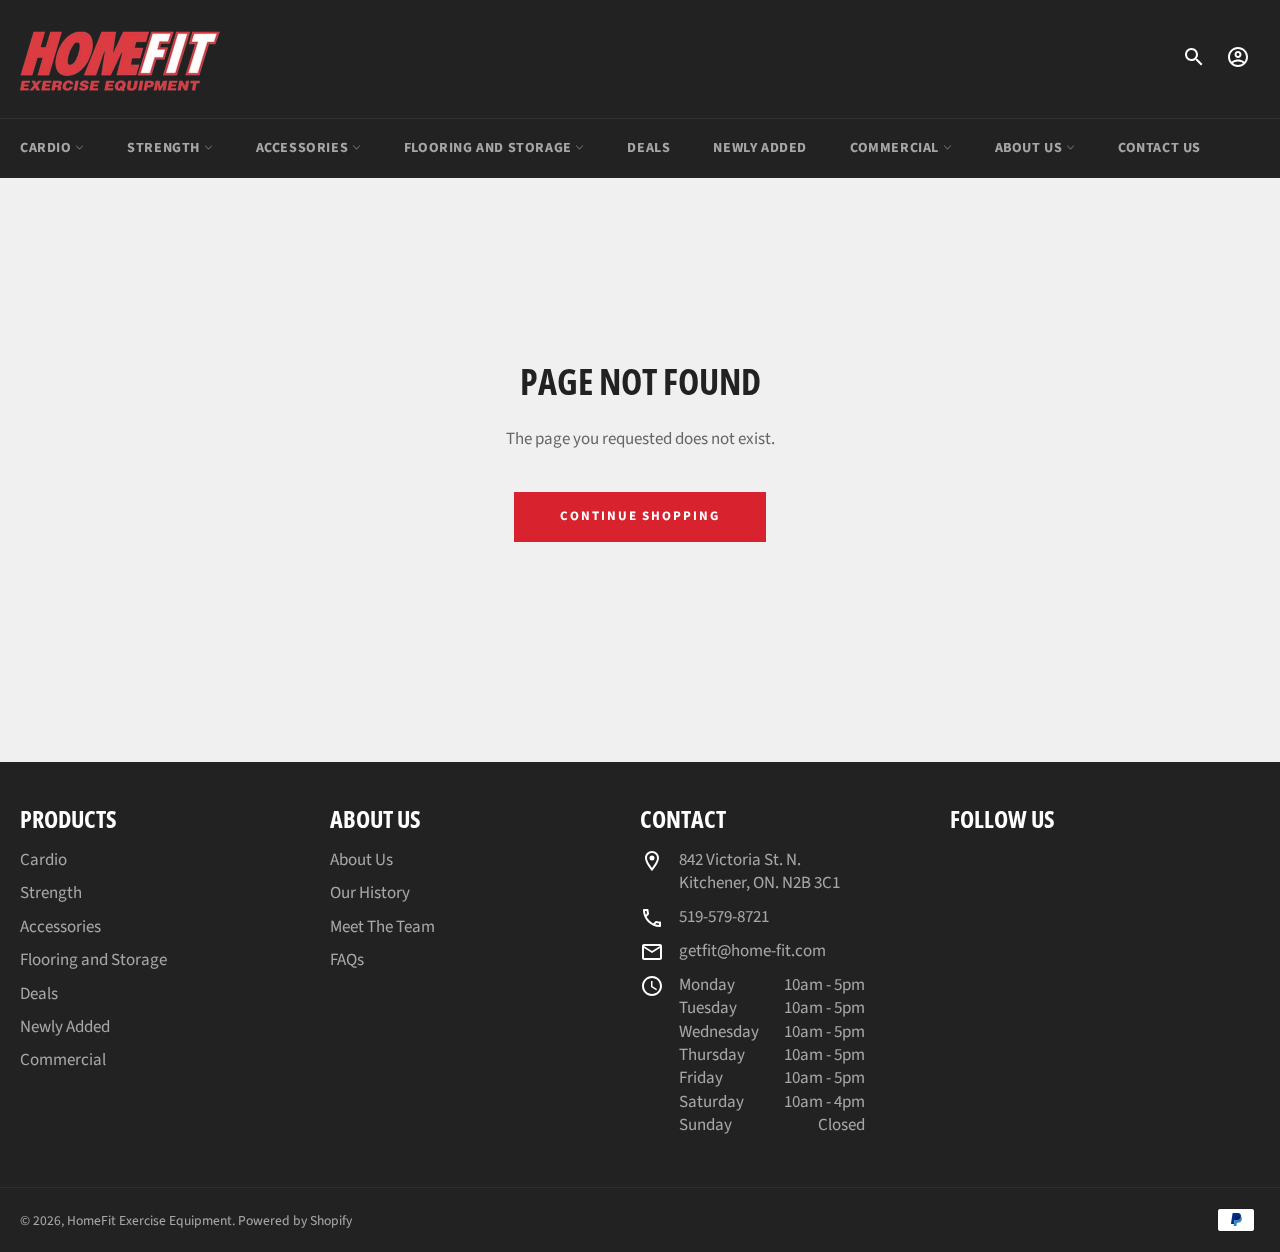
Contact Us (1159, 148)
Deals (648, 148)
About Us (1030, 148)
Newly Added (760, 148)
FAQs (347, 960)
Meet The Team (382, 927)
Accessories (304, 148)
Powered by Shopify (295, 1220)
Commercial (896, 148)
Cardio (47, 148)
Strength (165, 148)
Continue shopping (640, 516)
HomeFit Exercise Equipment (149, 1220)
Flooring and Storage (490, 148)
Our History (370, 893)
